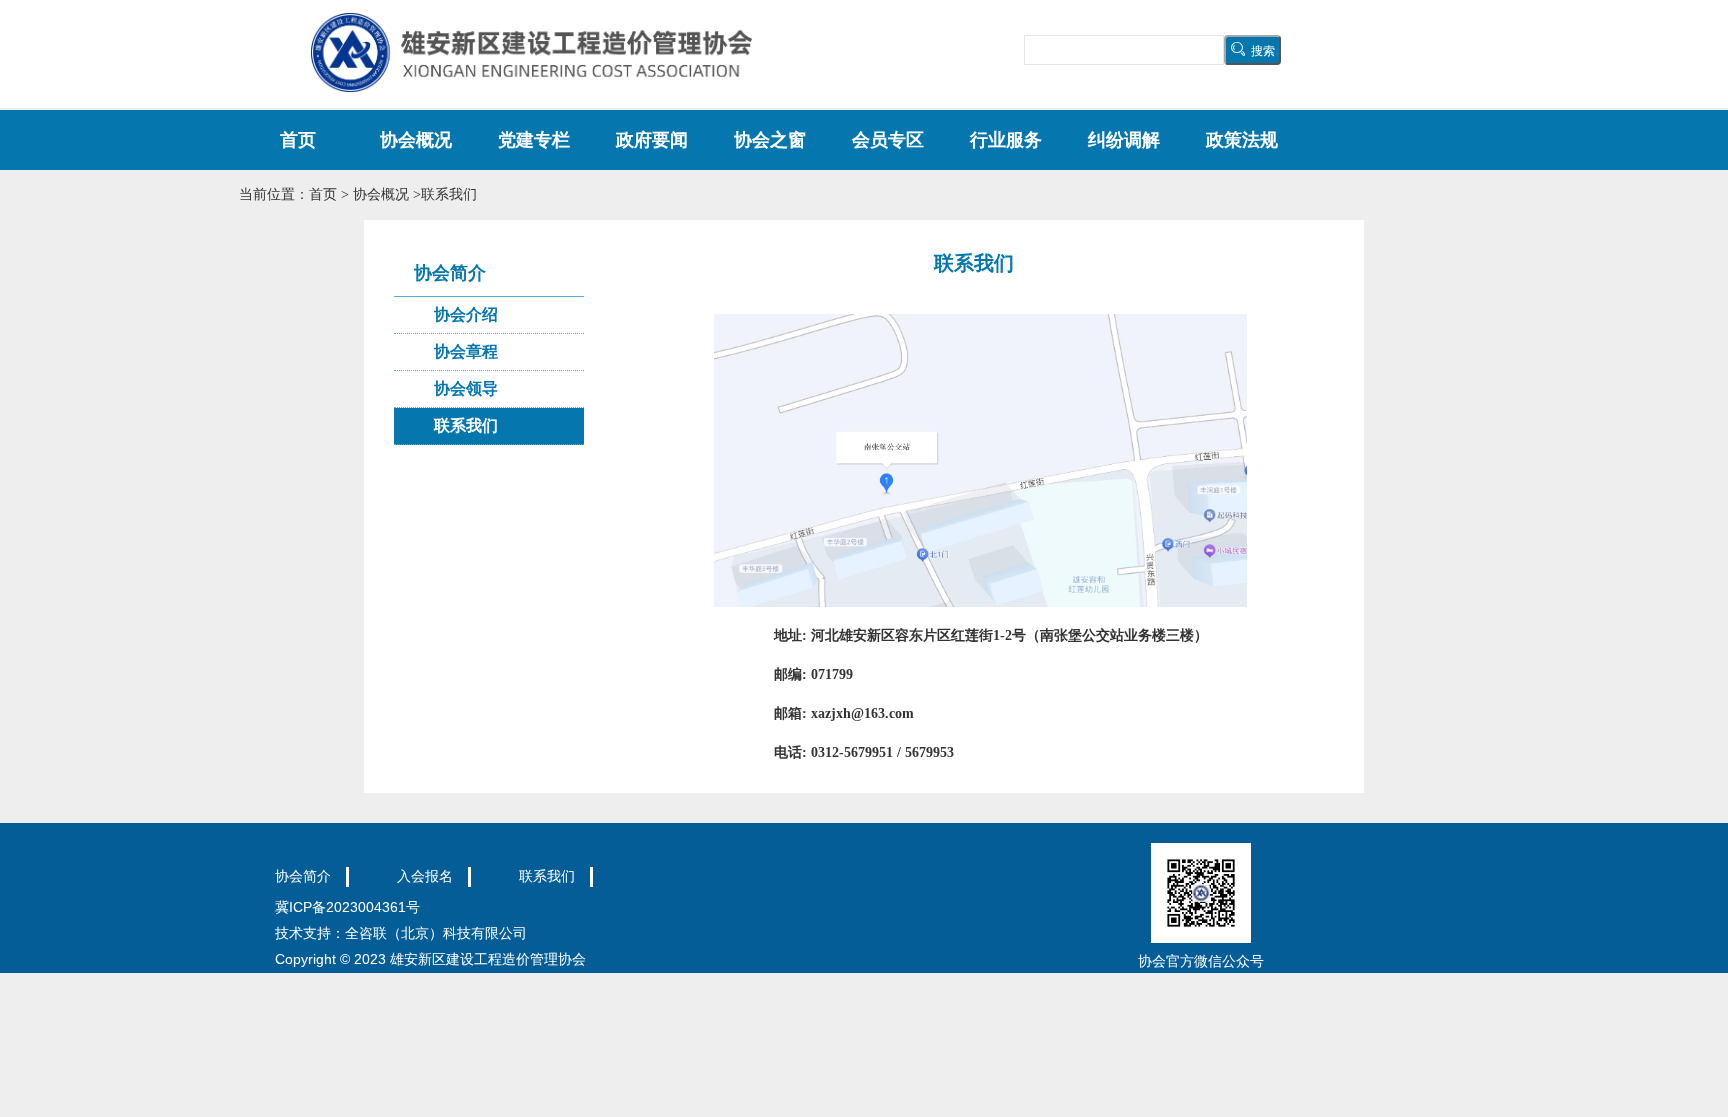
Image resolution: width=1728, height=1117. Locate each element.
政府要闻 (652, 140)
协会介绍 (466, 314)
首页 (298, 140)
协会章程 (466, 351)
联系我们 (466, 425)
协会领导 (466, 388)
